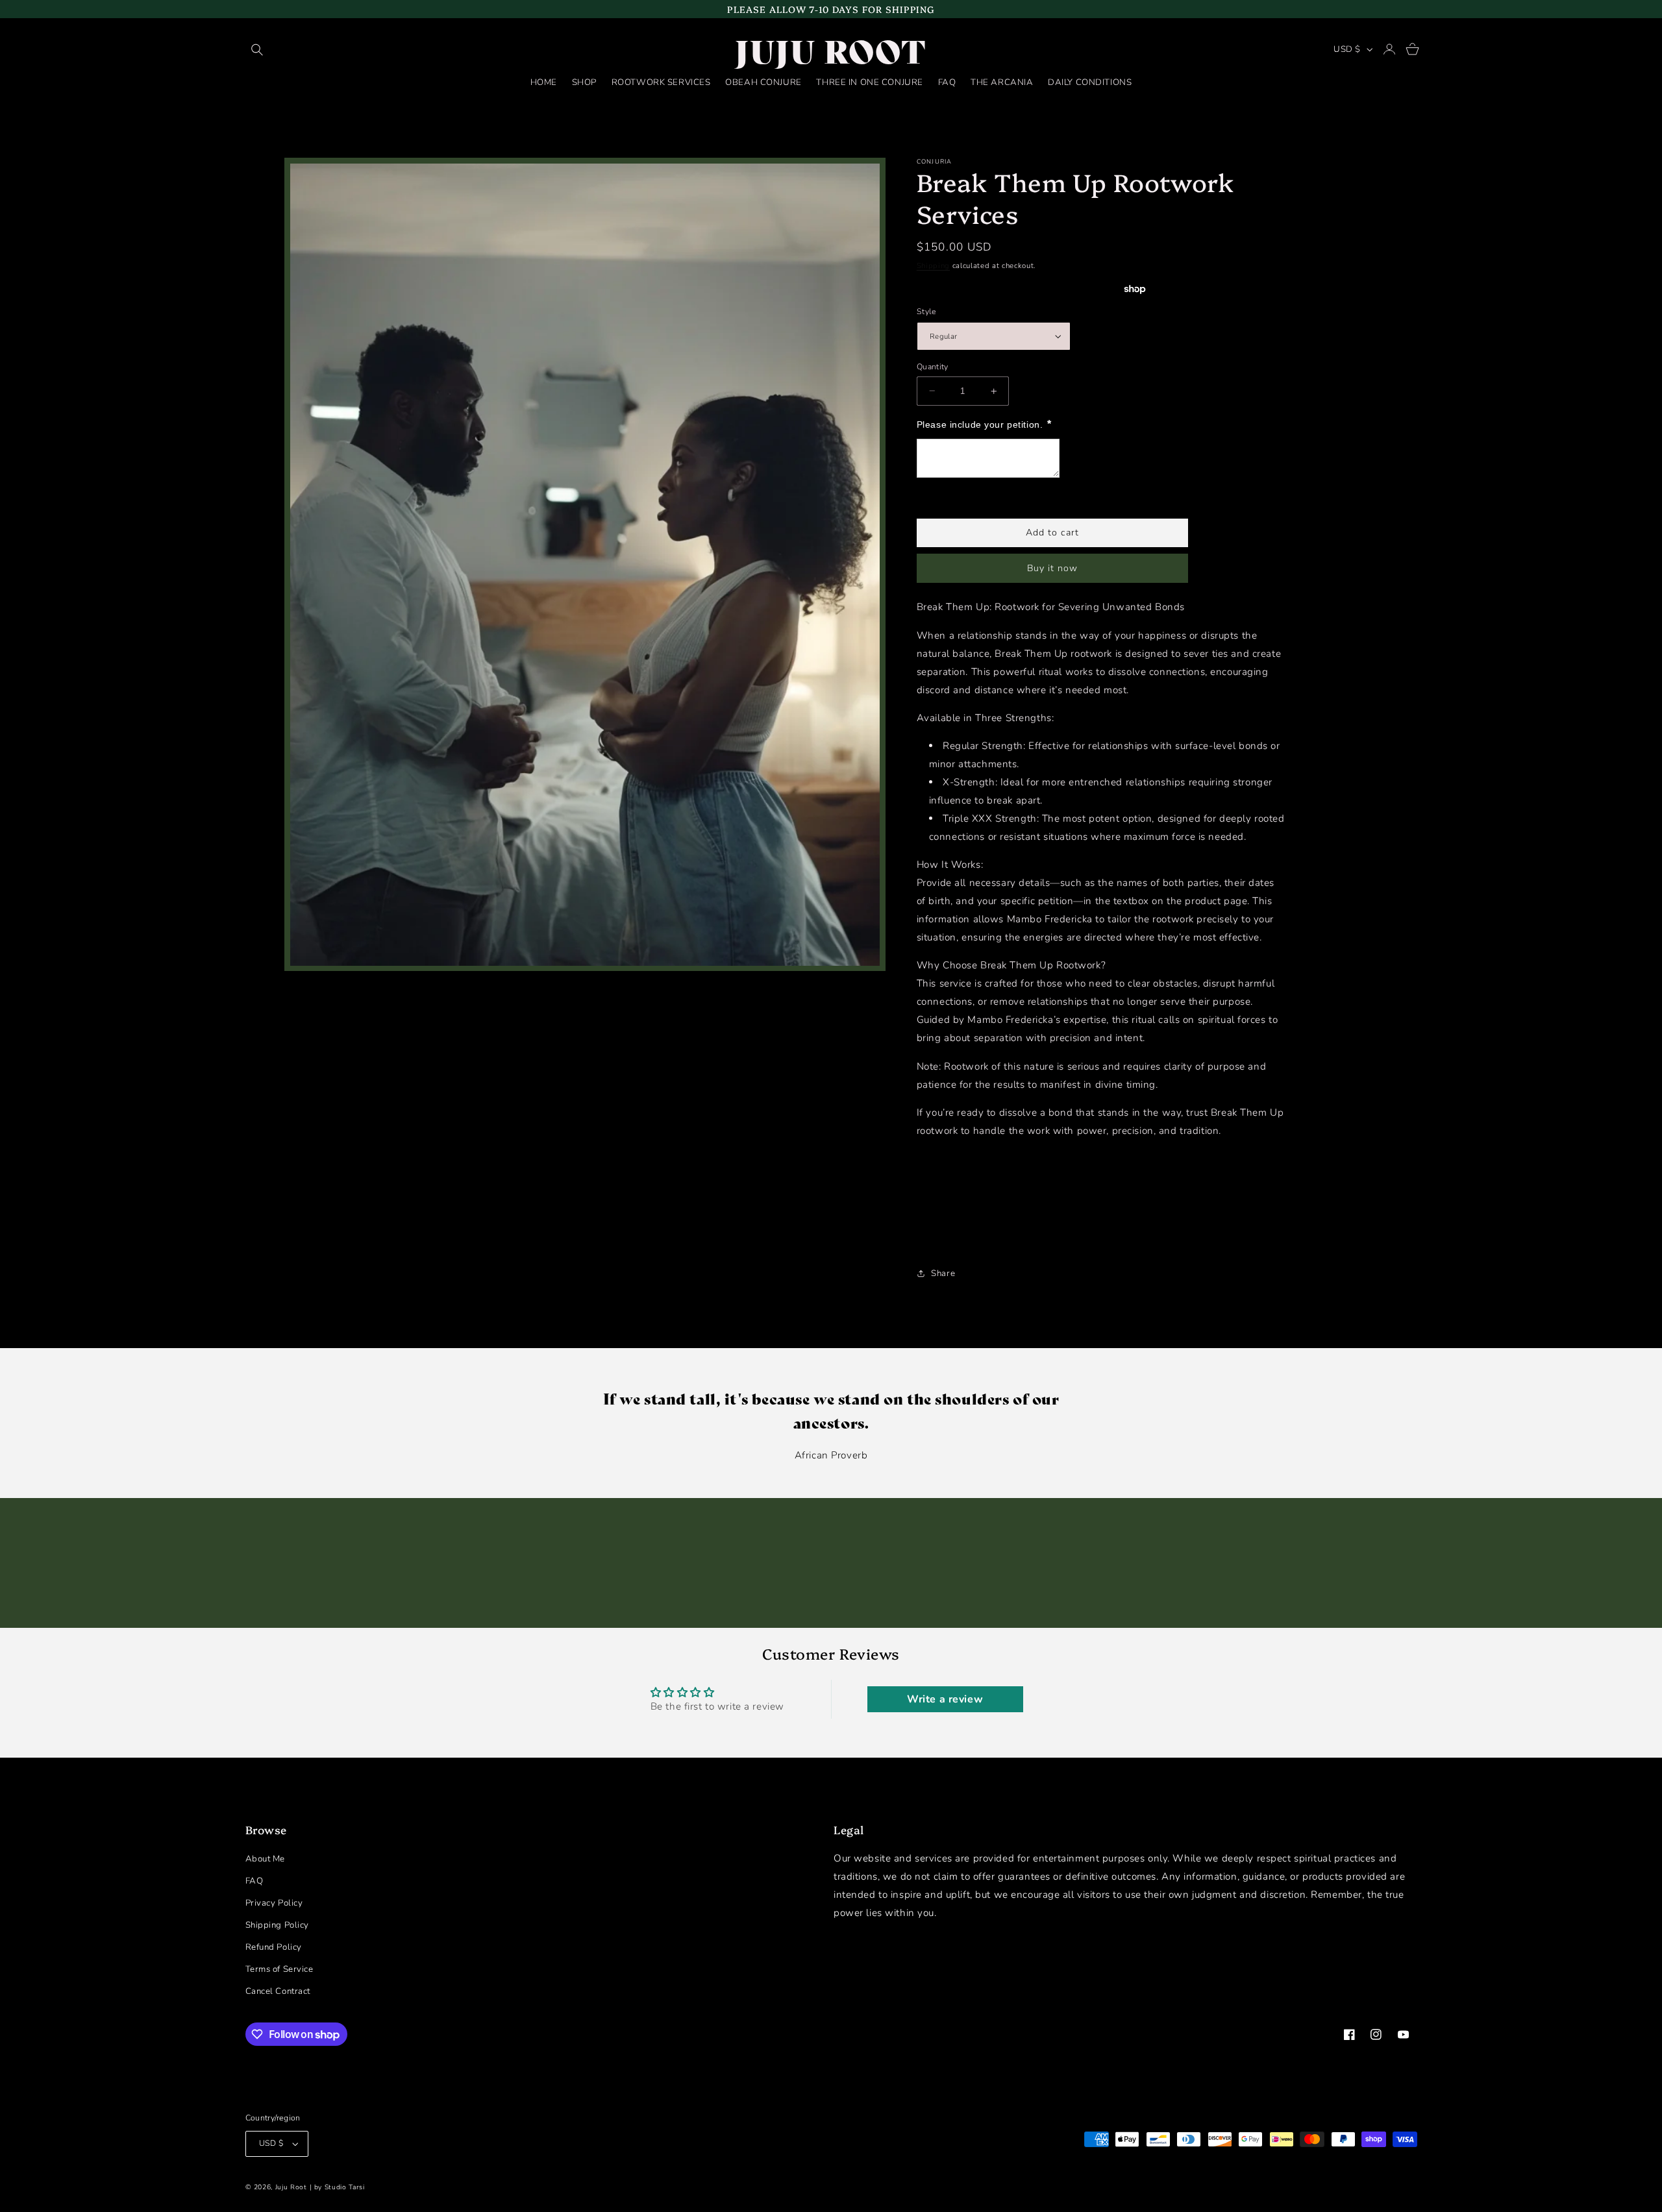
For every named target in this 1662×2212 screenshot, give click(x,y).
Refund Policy (274, 1947)
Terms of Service (279, 1969)
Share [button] (943, 1273)
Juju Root (291, 2187)
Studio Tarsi (345, 2187)
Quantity (933, 366)
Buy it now (1053, 568)
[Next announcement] (1414, 9)
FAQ (254, 1881)
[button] (257, 50)
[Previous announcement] (248, 9)
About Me (266, 1859)
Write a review (945, 1699)
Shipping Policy (278, 1925)
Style (927, 312)
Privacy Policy (274, 1903)
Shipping (933, 265)
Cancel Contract (278, 1991)
